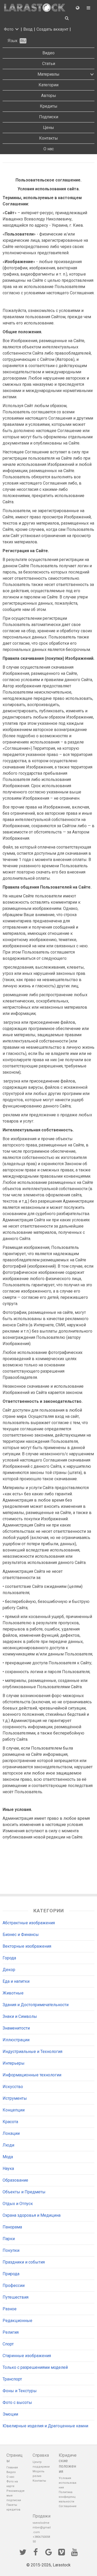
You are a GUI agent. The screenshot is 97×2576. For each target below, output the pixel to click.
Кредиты (49, 106)
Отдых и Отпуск (18, 2204)
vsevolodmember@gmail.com (42, 2528)
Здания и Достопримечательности (36, 2005)
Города (9, 1958)
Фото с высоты (17, 2402)
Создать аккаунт (52, 29)
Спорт (8, 2344)
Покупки (11, 2250)
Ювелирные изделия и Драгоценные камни (45, 2426)
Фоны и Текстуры (20, 2391)
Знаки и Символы (20, 2016)
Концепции (14, 2110)
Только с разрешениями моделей (35, 2367)
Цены (48, 128)
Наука (8, 2169)
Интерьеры (14, 2063)
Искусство (13, 2087)
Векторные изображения (27, 1946)
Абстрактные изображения (29, 1923)
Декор (9, 1970)
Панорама (12, 2227)
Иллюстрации (16, 2040)
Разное (10, 2309)
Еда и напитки (16, 1981)
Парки (9, 2239)
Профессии (14, 2285)
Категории (48, 85)
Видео (48, 53)
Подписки (49, 117)
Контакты (48, 138)
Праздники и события (24, 2262)
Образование (15, 2180)
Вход (28, 29)
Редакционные (17, 2321)
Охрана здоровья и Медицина (32, 2215)
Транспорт (12, 2379)
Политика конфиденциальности (67, 2497)
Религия (11, 2332)
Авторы (49, 96)
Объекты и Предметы (24, 2192)
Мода (8, 2157)
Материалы (48, 74)
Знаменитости (16, 2028)
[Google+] (49, 2552)
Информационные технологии (32, 2075)
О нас (49, 149)
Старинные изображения (27, 2356)
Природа (11, 2274)
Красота (10, 2122)
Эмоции (10, 2414)
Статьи (49, 64)
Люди (8, 2145)
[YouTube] (74, 2552)
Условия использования (68, 2483)
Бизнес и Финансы (21, 1935)
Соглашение (68, 2506)
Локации (11, 2133)
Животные (13, 1993)
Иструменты (15, 2098)
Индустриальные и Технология (32, 2052)
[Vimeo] (62, 2552)
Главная (12, 2467)
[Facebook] (36, 2552)
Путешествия (16, 2297)
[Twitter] (23, 2552)
